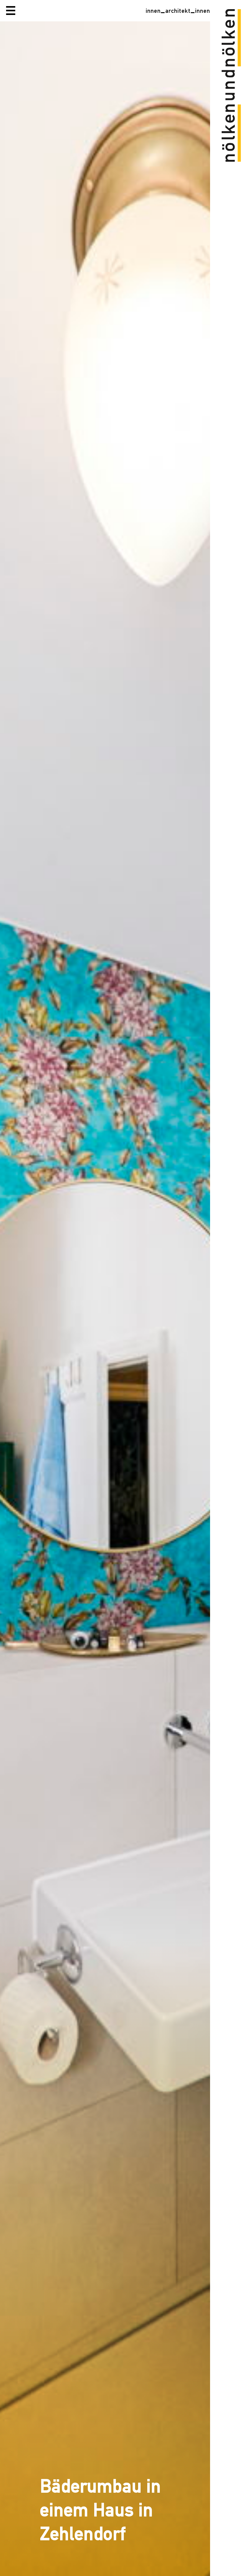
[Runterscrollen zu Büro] (105, 1299)
